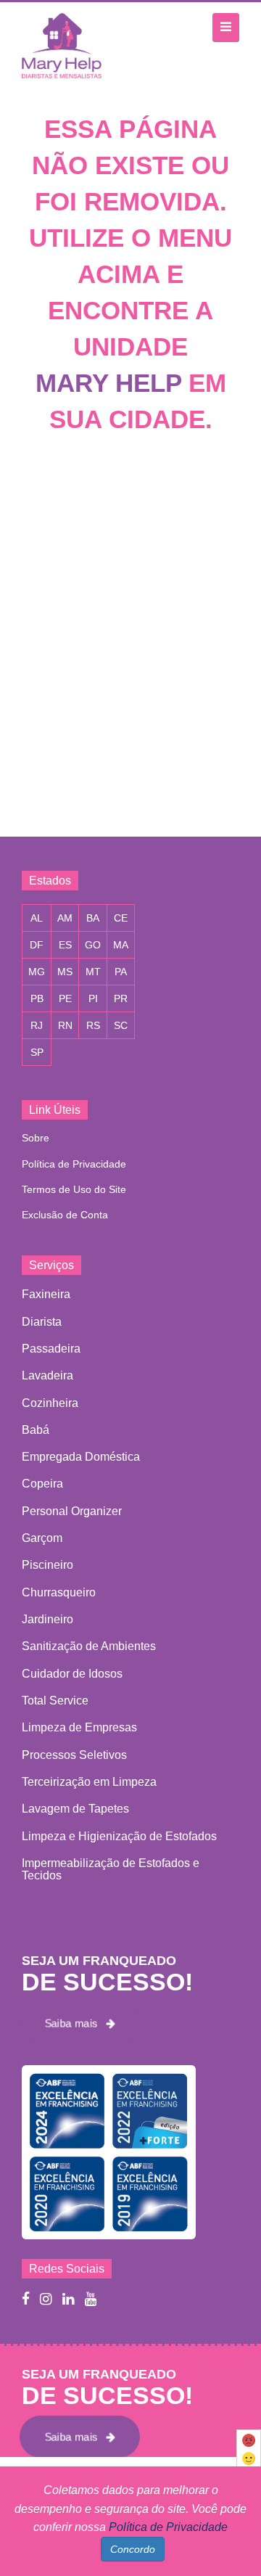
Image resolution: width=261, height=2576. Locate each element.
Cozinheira (50, 1403)
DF (37, 945)
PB (37, 998)
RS (93, 1025)
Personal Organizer (72, 1511)
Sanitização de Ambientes (89, 1646)
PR (121, 998)
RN (65, 1025)
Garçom (42, 1538)
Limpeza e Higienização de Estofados (119, 1836)
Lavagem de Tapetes (75, 1809)
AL (37, 918)
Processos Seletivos (74, 1755)
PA (121, 972)
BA (93, 918)
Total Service (55, 1701)
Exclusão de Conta (65, 1215)
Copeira (42, 1484)
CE (121, 918)
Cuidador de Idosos (72, 1674)
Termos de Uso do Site (74, 1189)
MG (37, 972)
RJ (37, 1025)
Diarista (42, 1322)
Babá (36, 1430)
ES (65, 945)
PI (93, 998)
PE (65, 998)
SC (121, 1025)
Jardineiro (47, 1619)
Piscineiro (47, 1565)
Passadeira (51, 1349)
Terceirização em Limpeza (89, 1782)
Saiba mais (75, 2023)
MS (65, 972)
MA (121, 945)
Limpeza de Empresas (79, 1727)
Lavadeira (47, 1375)
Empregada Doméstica (81, 1457)
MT (93, 972)
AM (65, 918)
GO (93, 945)
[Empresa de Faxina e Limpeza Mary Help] (65, 45)
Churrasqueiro (59, 1592)
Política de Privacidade (74, 1164)
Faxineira (46, 1294)
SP (37, 1052)
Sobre (36, 1138)
